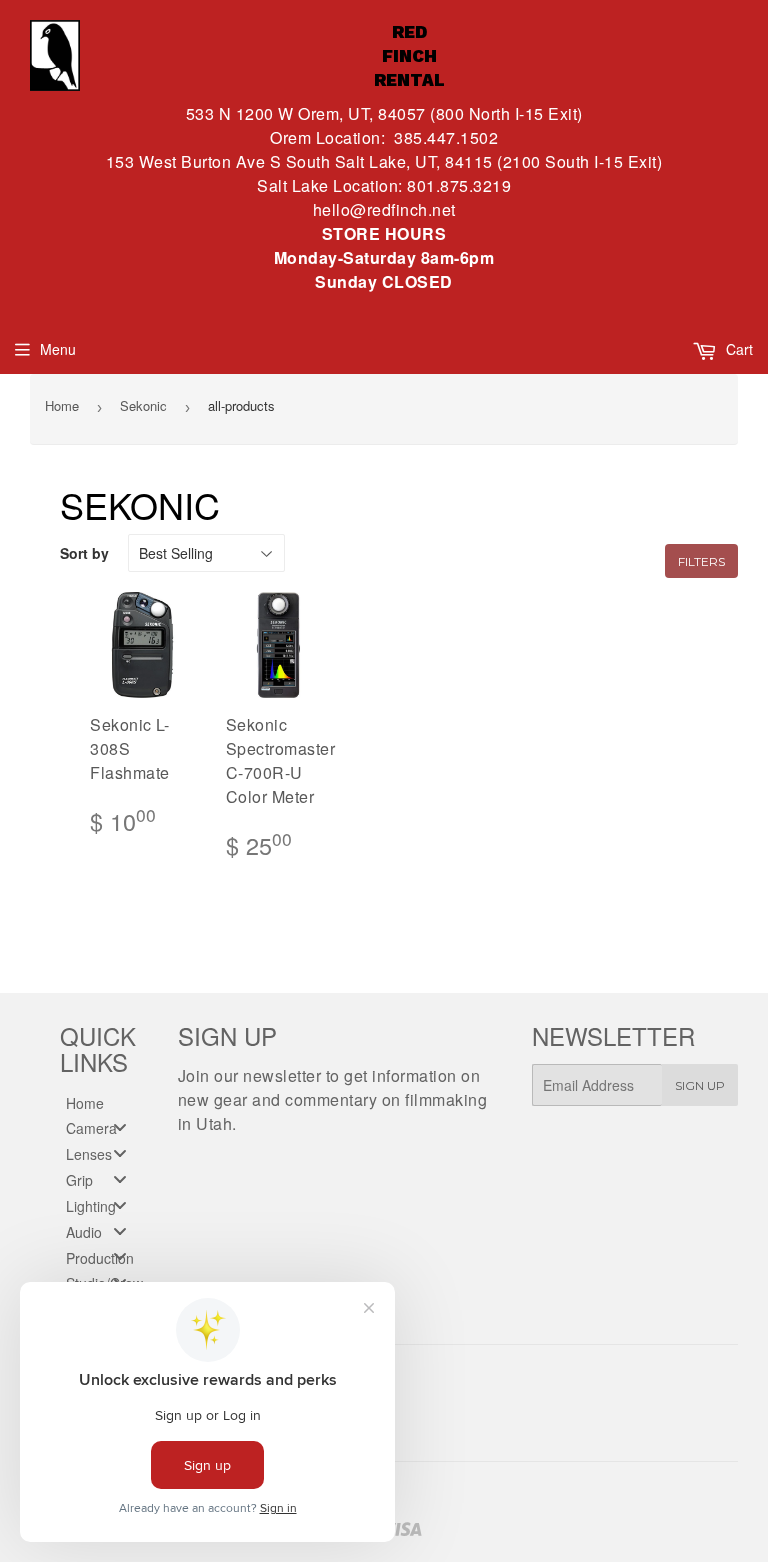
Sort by (84, 553)
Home (62, 405)
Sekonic (143, 405)
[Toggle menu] (120, 1127)
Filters (701, 561)
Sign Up (700, 1085)
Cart (737, 349)
